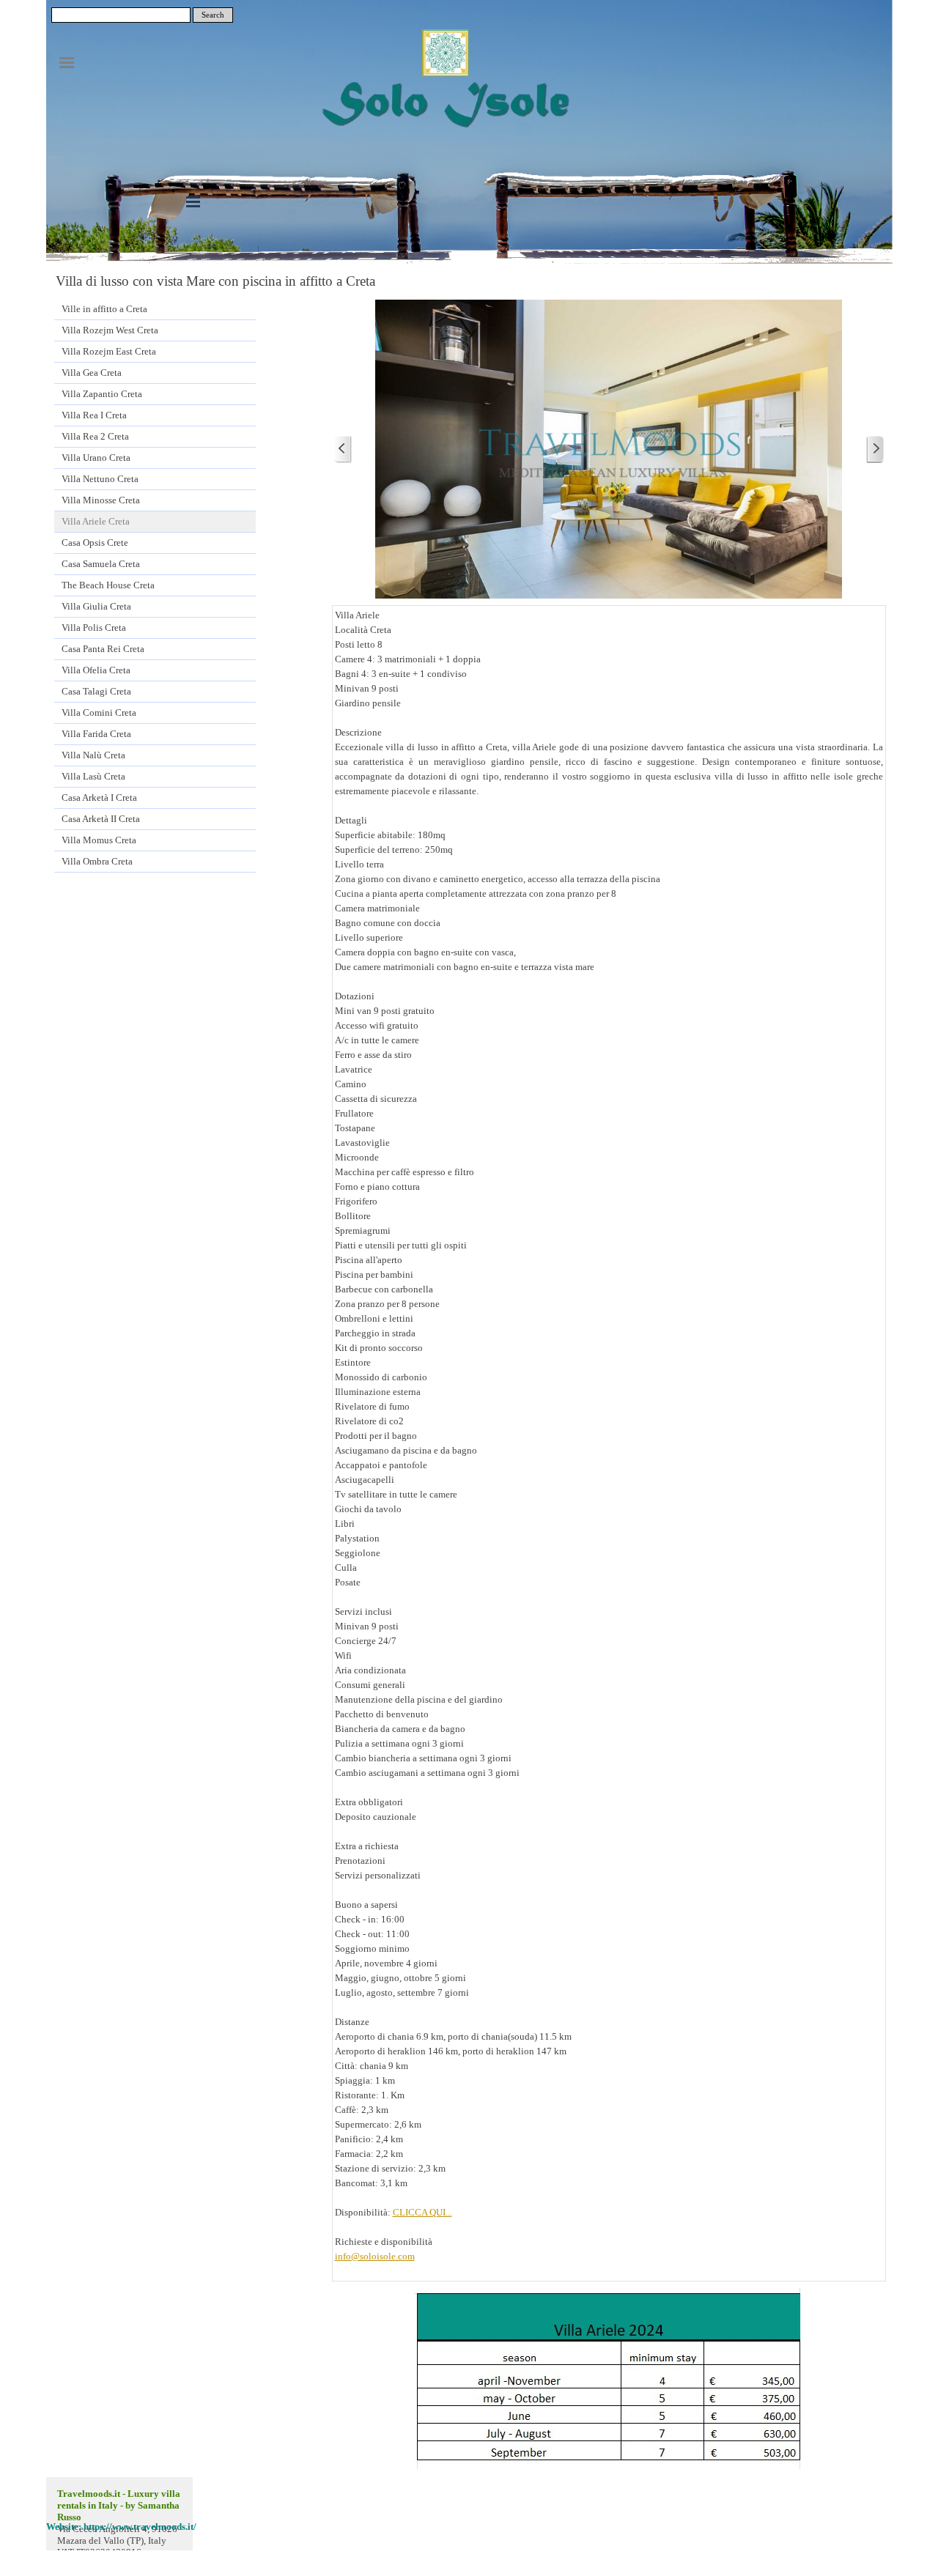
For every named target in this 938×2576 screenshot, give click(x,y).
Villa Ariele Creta (96, 521)
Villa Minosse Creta (101, 500)
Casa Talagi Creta (96, 691)
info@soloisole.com (375, 2256)
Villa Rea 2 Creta (95, 436)
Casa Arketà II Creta (101, 819)
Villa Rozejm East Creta (109, 351)
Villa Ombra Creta (97, 861)
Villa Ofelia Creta (96, 670)
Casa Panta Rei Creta (103, 649)
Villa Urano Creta (96, 458)
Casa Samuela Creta (101, 564)
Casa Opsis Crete (95, 543)
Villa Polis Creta (94, 628)
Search (213, 15)
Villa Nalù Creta (93, 755)
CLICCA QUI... (422, 2212)
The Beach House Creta (108, 585)
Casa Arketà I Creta (99, 797)
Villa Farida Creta (96, 734)
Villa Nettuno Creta (100, 479)
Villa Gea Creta (92, 373)
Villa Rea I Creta (94, 415)
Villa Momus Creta (99, 840)
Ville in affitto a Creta (104, 309)
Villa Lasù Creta (93, 776)
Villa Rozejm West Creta (110, 330)
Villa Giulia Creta (96, 606)
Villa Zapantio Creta (102, 394)
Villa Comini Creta (99, 713)
